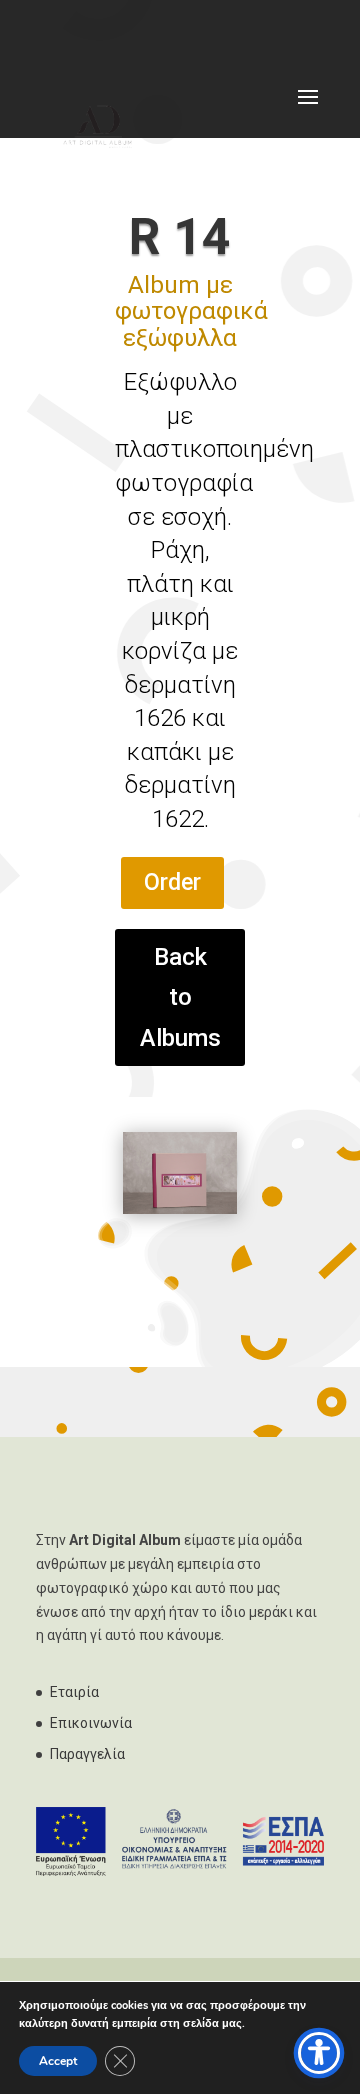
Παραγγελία (87, 1754)
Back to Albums (180, 998)
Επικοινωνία (91, 1723)
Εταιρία (74, 1692)
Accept (58, 2061)
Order (172, 882)
